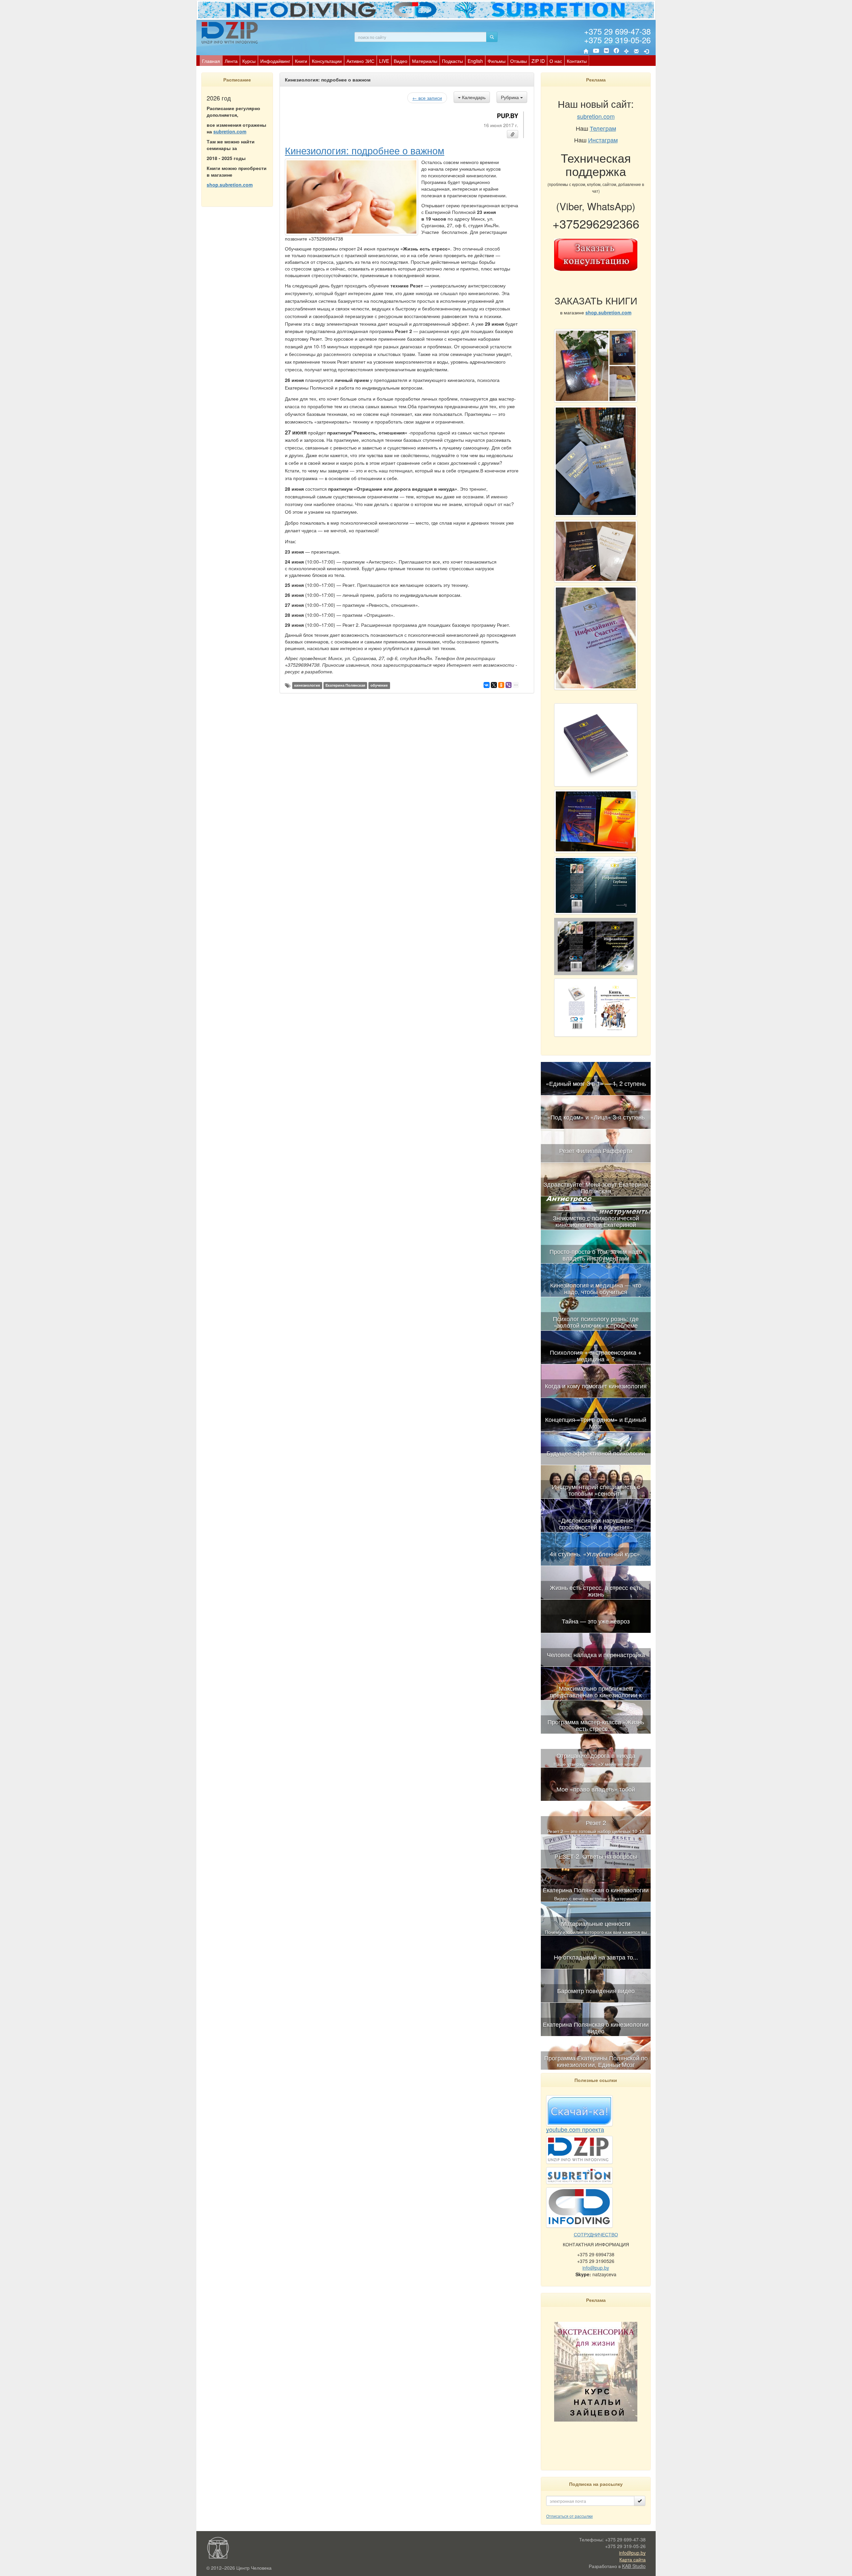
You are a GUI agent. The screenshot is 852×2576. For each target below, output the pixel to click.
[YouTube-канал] (596, 52)
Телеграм (603, 128)
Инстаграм (603, 140)
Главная (211, 61)
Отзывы (519, 61)
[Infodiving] (231, 33)
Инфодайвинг (275, 61)
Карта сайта (633, 2559)
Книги (301, 61)
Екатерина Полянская (345, 685)
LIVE (384, 61)
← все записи (427, 98)
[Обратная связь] (636, 51)
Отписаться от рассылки (569, 2516)
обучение (379, 685)
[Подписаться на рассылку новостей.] (640, 2501)
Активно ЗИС (360, 61)
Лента (231, 61)
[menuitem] (211, 61)
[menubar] (394, 61)
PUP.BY (508, 116)
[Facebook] (616, 51)
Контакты (577, 61)
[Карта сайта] (626, 51)
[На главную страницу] (586, 51)
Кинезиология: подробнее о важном (365, 150)
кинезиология (307, 685)
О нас (556, 61)
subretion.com (230, 131)
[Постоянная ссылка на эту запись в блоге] (513, 134)
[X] (494, 685)
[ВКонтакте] (606, 51)
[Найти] (492, 37)
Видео (401, 61)
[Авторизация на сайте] (646, 51)
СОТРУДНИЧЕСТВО (596, 2234)
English (475, 61)
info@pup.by (596, 2268)
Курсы (249, 61)
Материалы (425, 61)
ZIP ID (538, 61)
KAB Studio (634, 2566)
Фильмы (497, 61)
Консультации (327, 61)
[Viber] (509, 685)
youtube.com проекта (575, 2129)
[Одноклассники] (501, 685)
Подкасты (452, 61)
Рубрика (511, 97)
